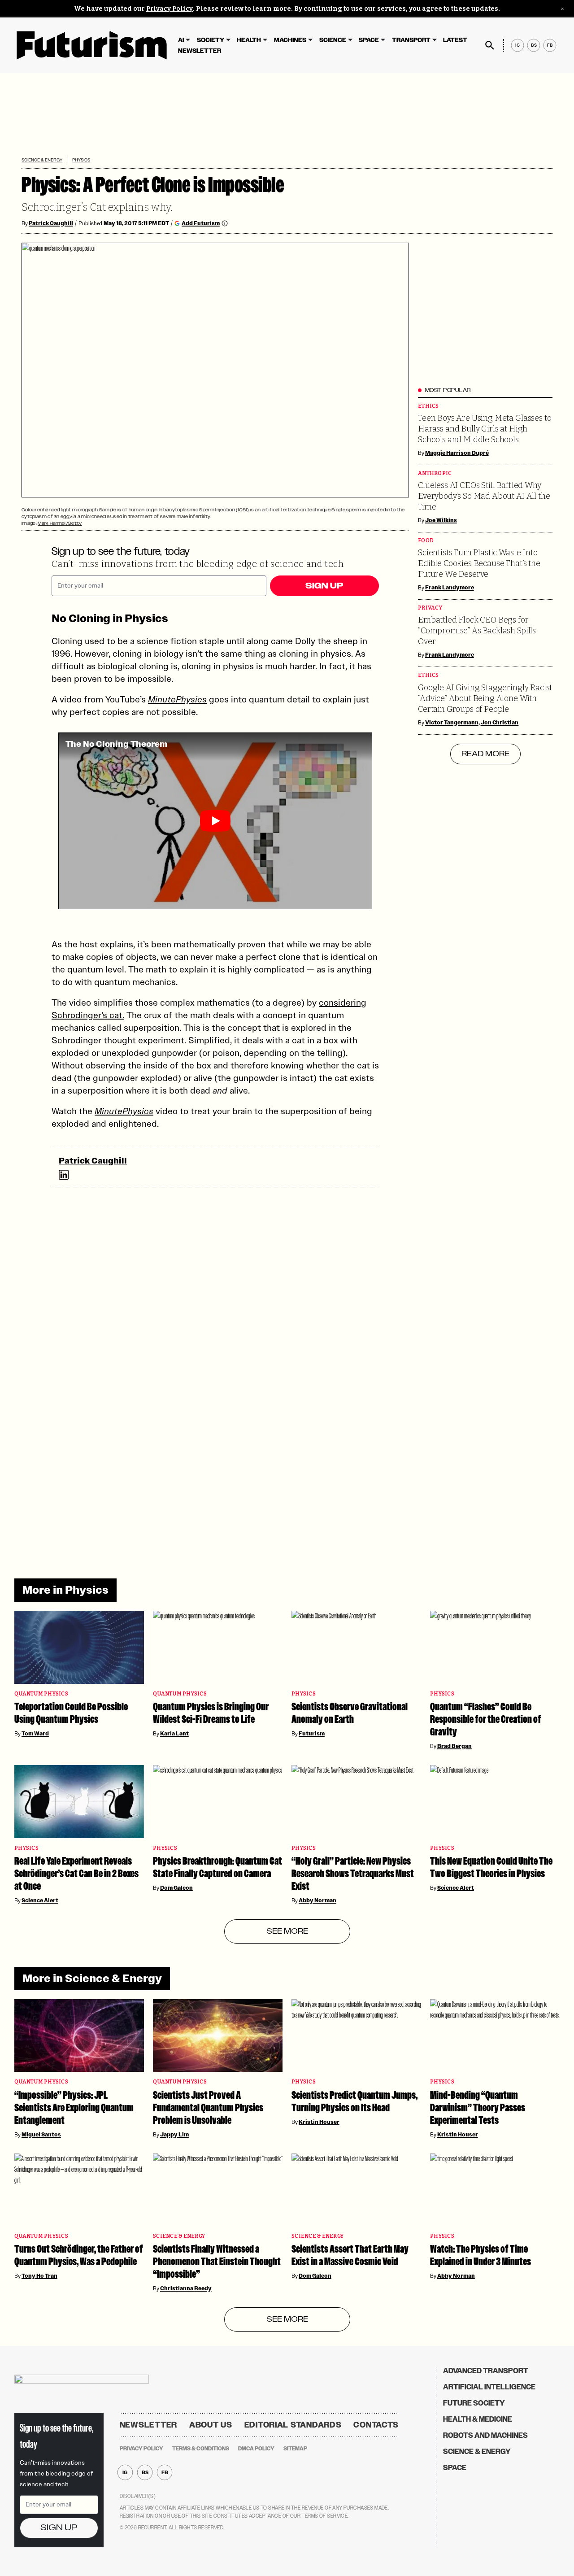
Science (333, 40)
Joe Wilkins (441, 520)
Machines (290, 40)
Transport (411, 40)
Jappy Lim (174, 2135)
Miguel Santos (41, 2135)
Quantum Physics (41, 1694)
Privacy (430, 608)
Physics (81, 160)
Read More (485, 754)
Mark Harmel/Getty (60, 523)
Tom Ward (35, 1734)
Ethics (428, 406)
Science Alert (40, 1900)
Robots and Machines (485, 2435)
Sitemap (295, 2449)
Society (211, 40)
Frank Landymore (450, 588)
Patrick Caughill (51, 223)
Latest (455, 40)
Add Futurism (201, 223)
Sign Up (324, 586)
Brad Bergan (454, 1746)
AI (181, 40)
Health (249, 40)
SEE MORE (287, 1931)
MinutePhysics (177, 699)
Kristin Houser (319, 2122)
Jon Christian (500, 723)
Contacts (376, 2425)
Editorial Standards (293, 2425)
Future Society (474, 2403)
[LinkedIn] (64, 1175)
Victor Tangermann (452, 723)
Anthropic (435, 473)
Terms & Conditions (201, 2449)
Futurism (312, 1734)
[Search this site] (490, 45)
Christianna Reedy (186, 2288)
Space (369, 40)
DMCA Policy (256, 2449)
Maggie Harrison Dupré (457, 453)
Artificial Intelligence (489, 2387)
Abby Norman (317, 1900)
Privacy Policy (170, 9)
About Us (211, 2425)
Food (426, 541)
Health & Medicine (478, 2419)
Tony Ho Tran (39, 2276)
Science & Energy (42, 160)
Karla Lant (174, 1734)
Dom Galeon (176, 1888)
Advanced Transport (486, 2371)
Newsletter (200, 51)
